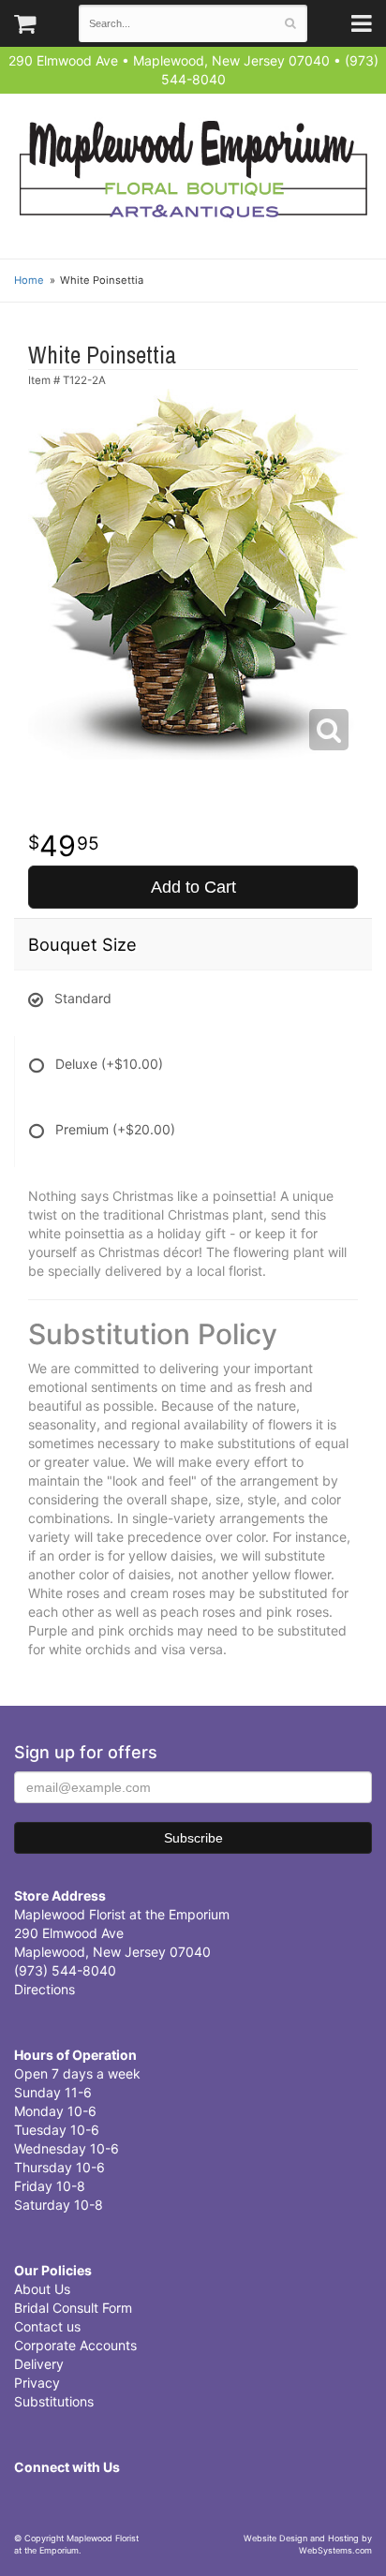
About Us (42, 2289)
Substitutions (54, 2401)
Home (29, 280)
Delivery (39, 2364)
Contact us (47, 2326)
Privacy (37, 2383)
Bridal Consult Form (73, 2308)
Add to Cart (193, 887)
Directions (45, 1989)
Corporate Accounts (75, 2345)
